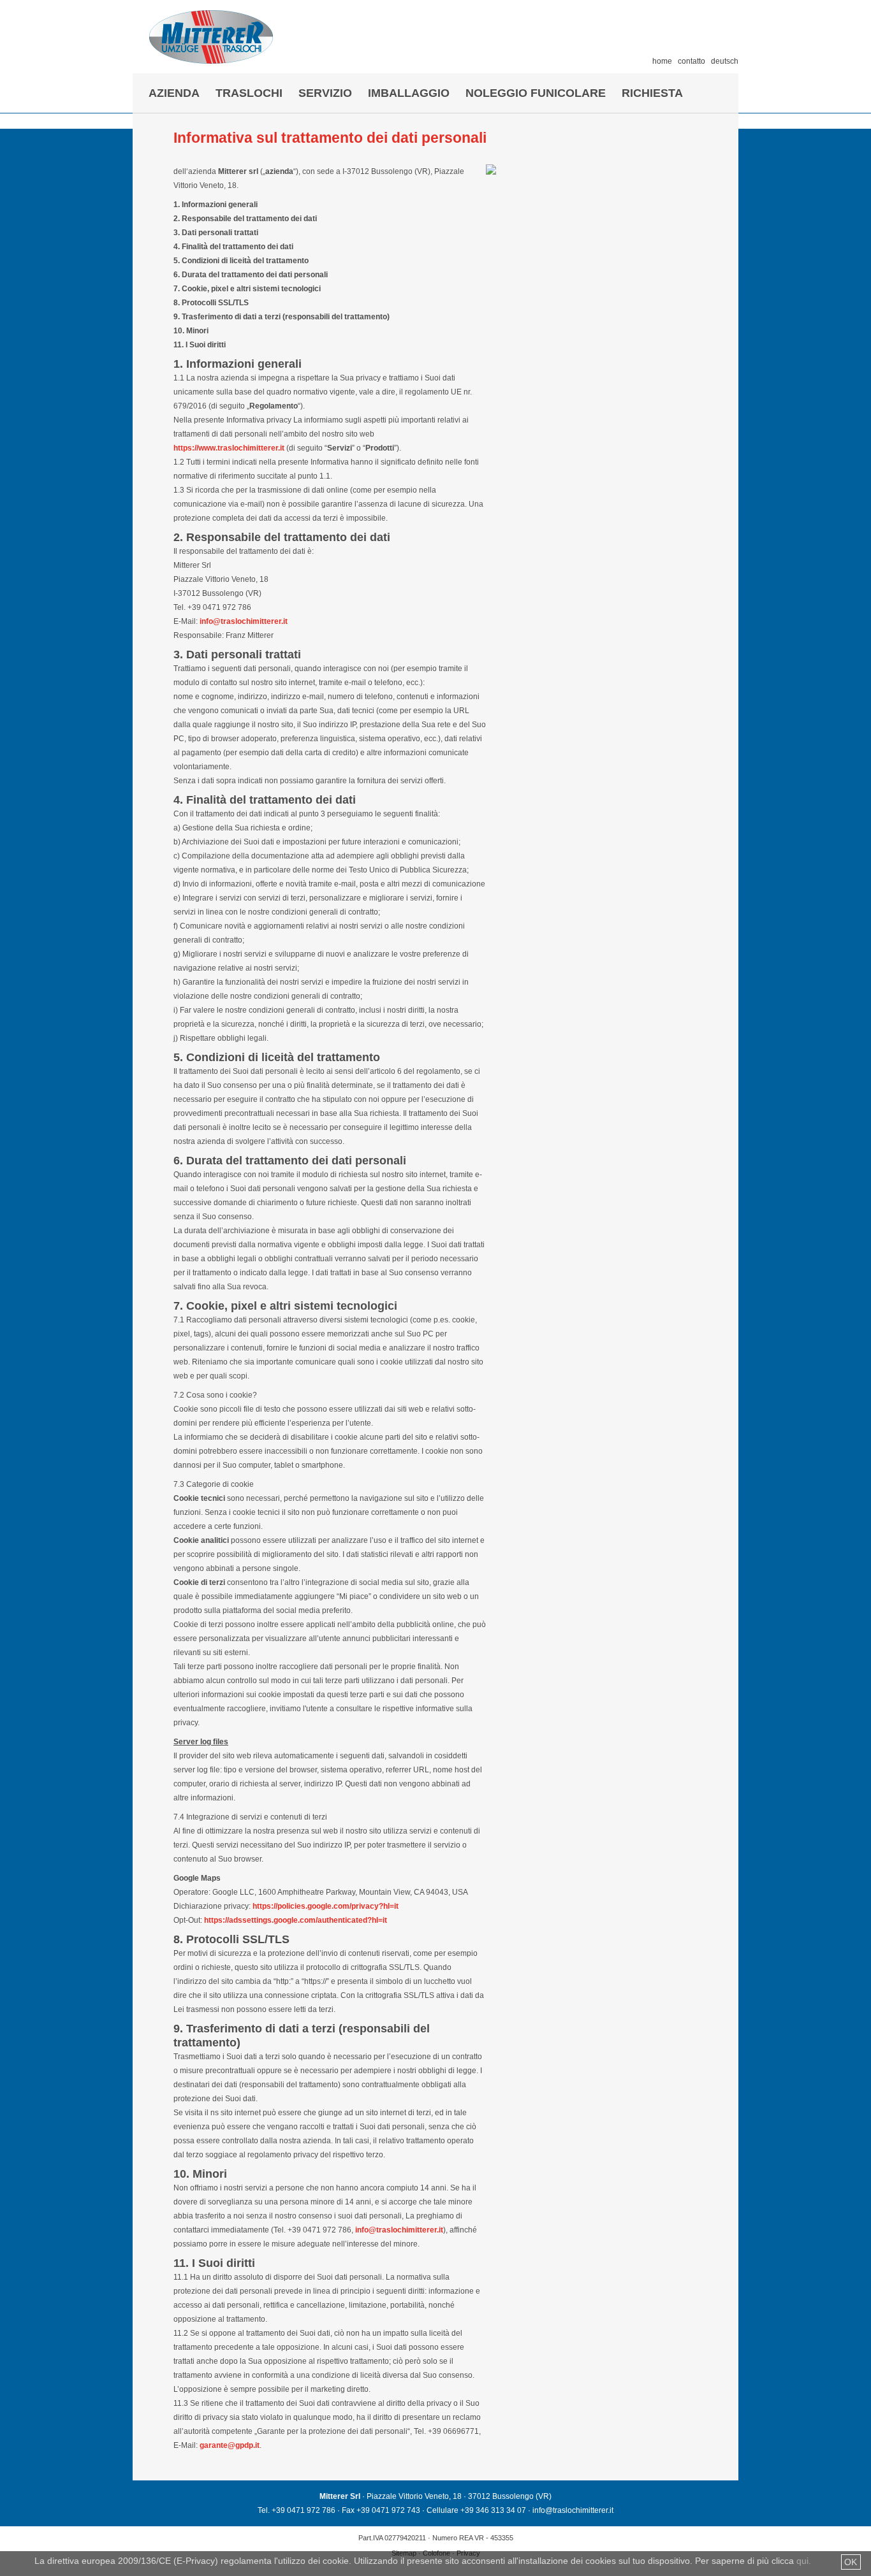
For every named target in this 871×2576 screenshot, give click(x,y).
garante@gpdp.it (230, 2445)
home (662, 61)
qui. (804, 2561)
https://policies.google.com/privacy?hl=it (326, 1906)
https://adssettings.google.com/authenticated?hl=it (296, 1920)
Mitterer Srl (340, 2496)
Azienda (174, 93)
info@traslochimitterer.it (244, 621)
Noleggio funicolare (536, 93)
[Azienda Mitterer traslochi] (211, 60)
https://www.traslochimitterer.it (229, 448)
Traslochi (249, 93)
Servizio (325, 93)
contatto (692, 61)
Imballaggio (409, 93)
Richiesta (652, 93)
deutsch (725, 61)
